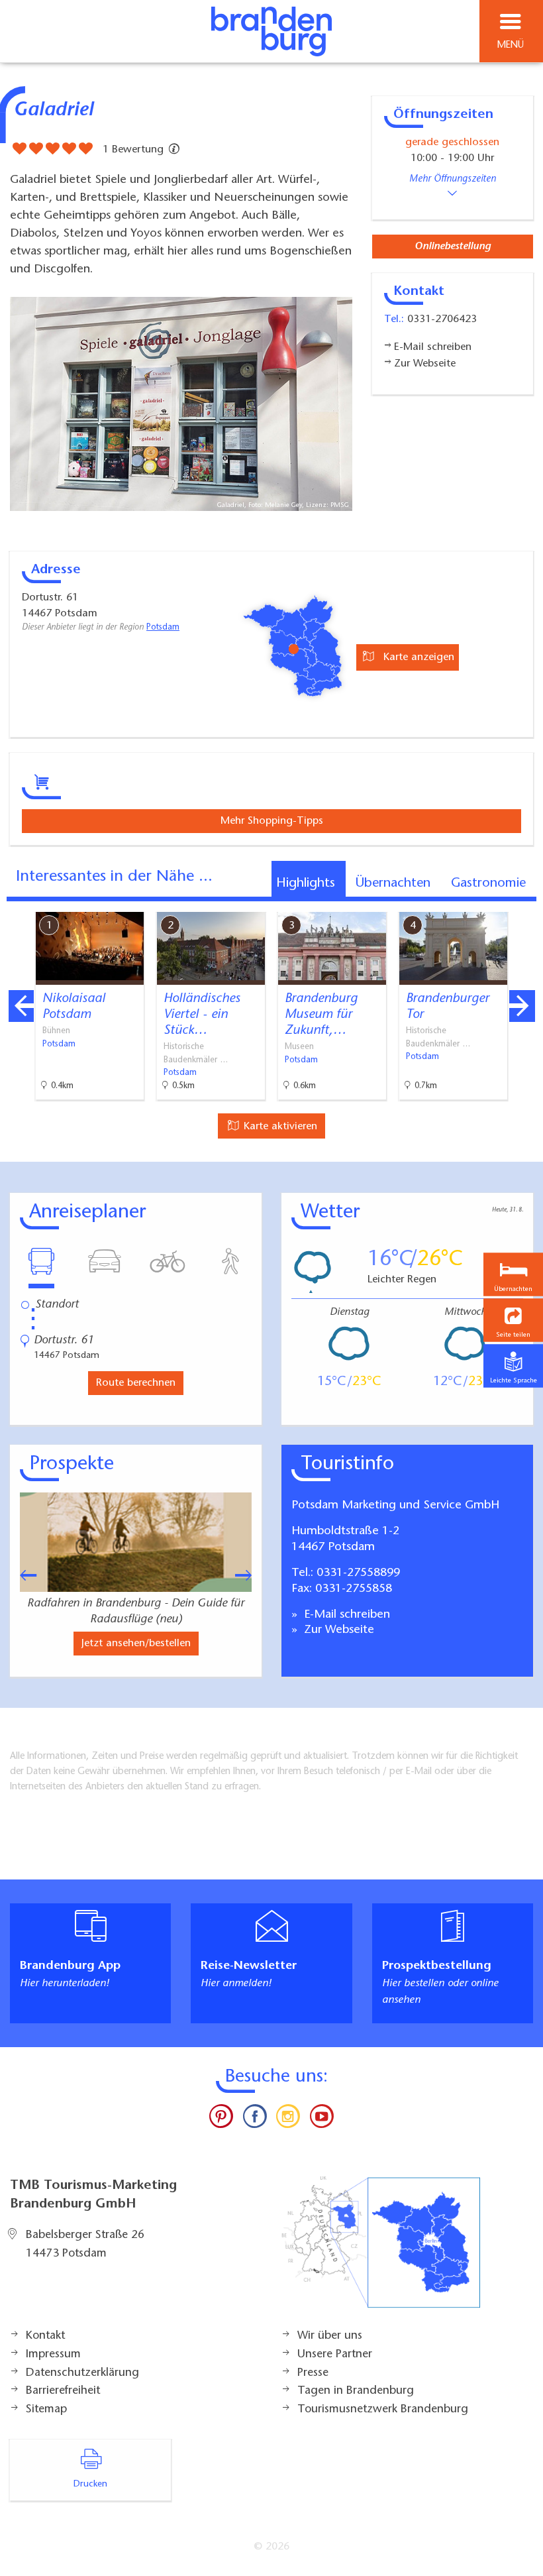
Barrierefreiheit (63, 2391)
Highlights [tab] (306, 883)
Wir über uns (330, 2336)
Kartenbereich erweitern (459, 903)
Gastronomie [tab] (488, 883)
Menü (511, 45)
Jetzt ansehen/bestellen (136, 1644)
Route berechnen (136, 1383)
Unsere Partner (335, 2355)
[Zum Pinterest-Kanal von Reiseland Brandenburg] (221, 2119)
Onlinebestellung (453, 247)
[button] (513, 1320)
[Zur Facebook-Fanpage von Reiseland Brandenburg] (255, 2119)
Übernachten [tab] (393, 883)
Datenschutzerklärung (82, 2373)
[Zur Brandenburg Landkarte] (381, 2249)
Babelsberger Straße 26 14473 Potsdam (85, 2245)
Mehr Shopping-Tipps (272, 821)
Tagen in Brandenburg (356, 2391)
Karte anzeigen (417, 657)
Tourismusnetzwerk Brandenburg (383, 2410)
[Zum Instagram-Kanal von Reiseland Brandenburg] (288, 2119)
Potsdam (163, 628)
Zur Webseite (337, 1630)
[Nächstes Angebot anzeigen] (522, 1006)
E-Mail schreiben (345, 1615)
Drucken (90, 2485)
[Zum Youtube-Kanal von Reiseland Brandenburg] (321, 2119)
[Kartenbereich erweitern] (523, 904)
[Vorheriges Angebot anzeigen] (21, 1006)
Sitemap (46, 2410)
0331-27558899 (358, 1573)
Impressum (53, 2355)
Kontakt (45, 2336)
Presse (313, 2373)
